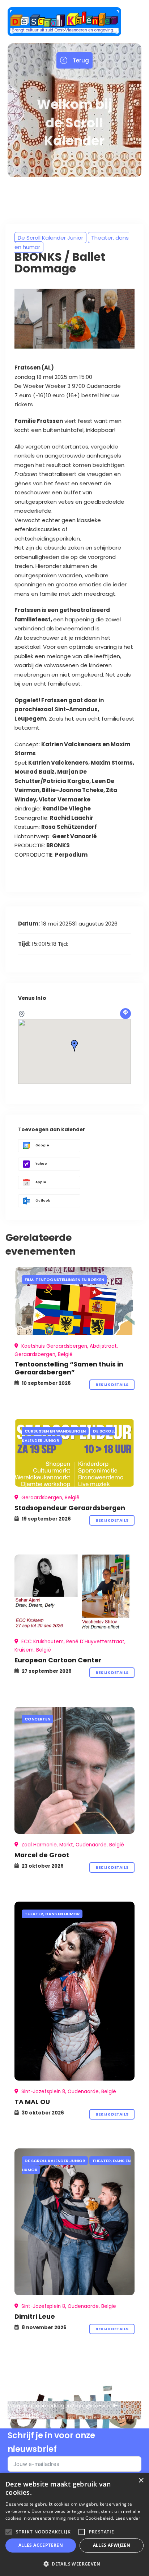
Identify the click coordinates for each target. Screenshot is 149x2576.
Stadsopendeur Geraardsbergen (70, 1508)
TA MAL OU (32, 2102)
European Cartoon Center (58, 1660)
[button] (74, 2564)
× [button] (141, 2481)
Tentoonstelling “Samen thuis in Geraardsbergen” (69, 1368)
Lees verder (128, 2518)
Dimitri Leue (35, 2316)
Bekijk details (112, 1385)
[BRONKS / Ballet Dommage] (74, 1301)
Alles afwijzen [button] (112, 2545)
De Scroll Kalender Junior (50, 238)
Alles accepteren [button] (41, 2545)
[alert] (74, 2524)
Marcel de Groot (42, 1855)
